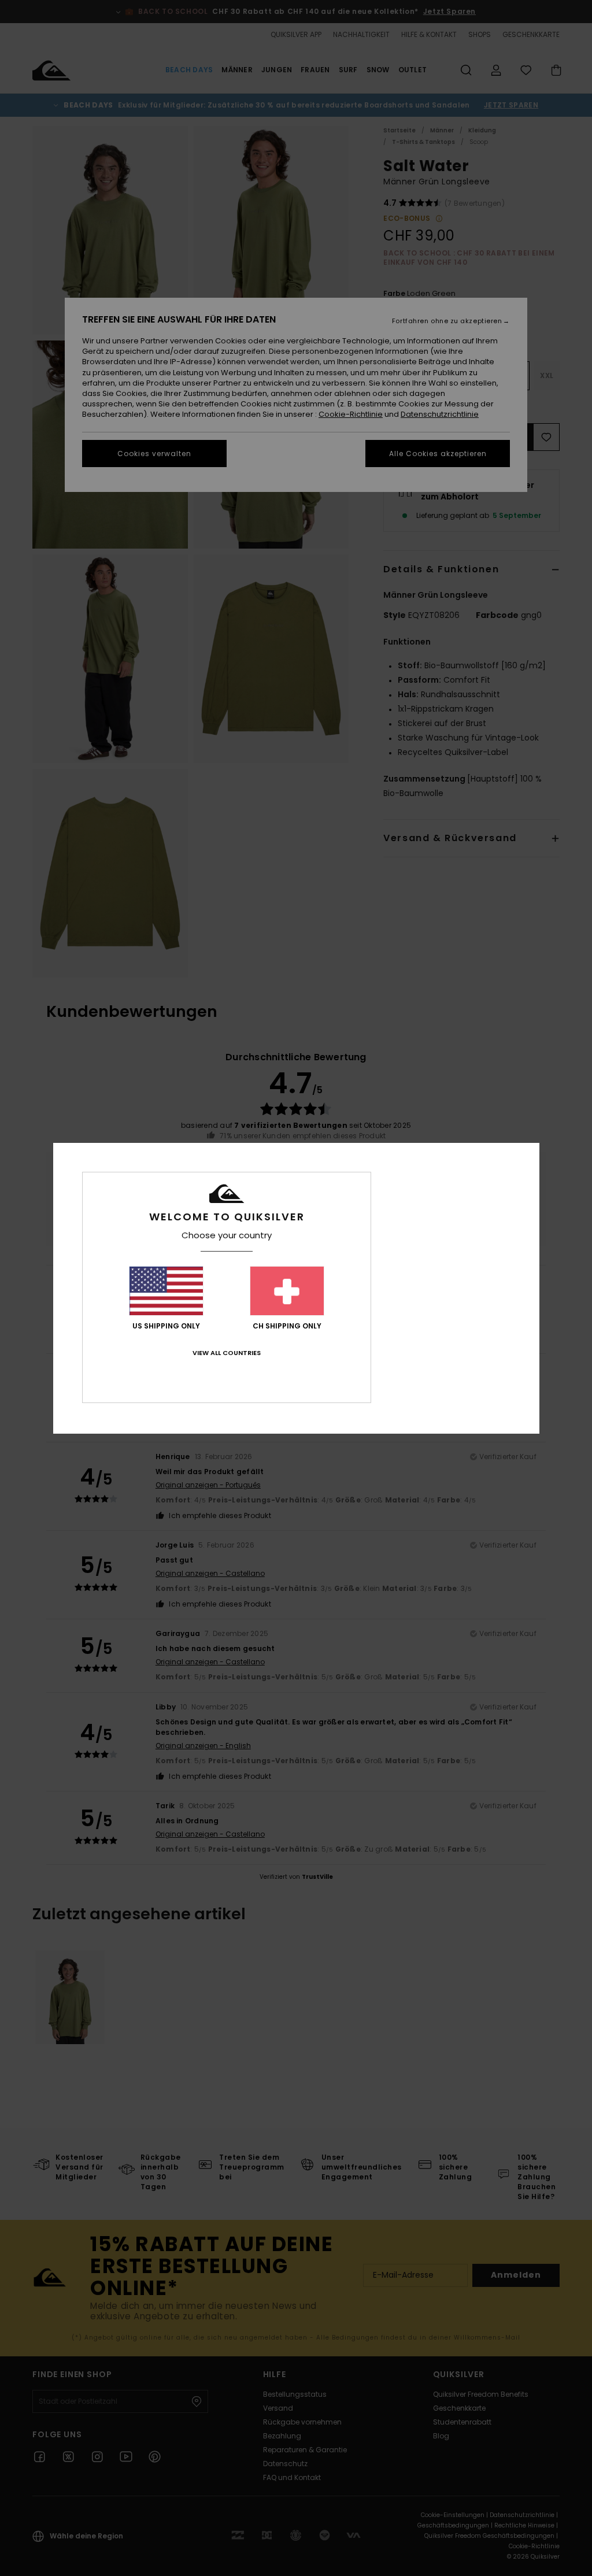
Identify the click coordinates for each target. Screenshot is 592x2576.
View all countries (227, 1353)
